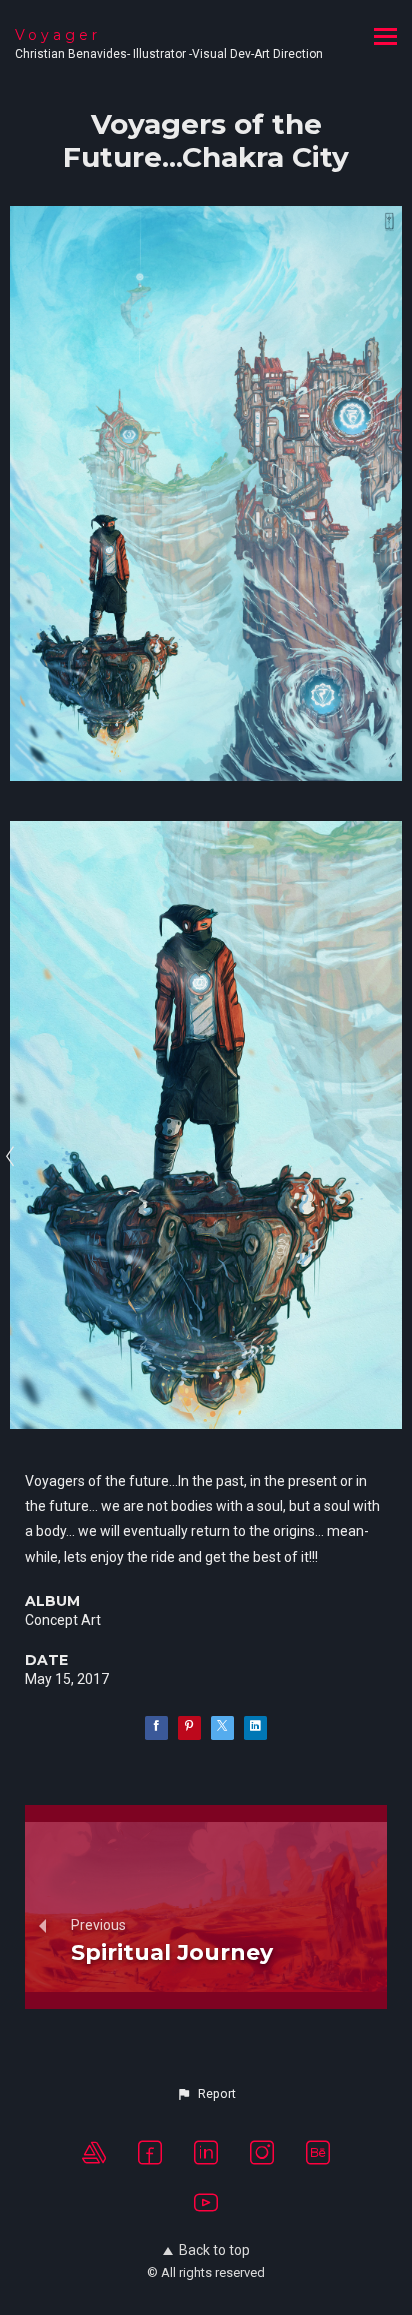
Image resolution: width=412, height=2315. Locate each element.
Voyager (58, 35)
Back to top (214, 2250)
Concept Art (63, 1620)
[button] (206, 2094)
